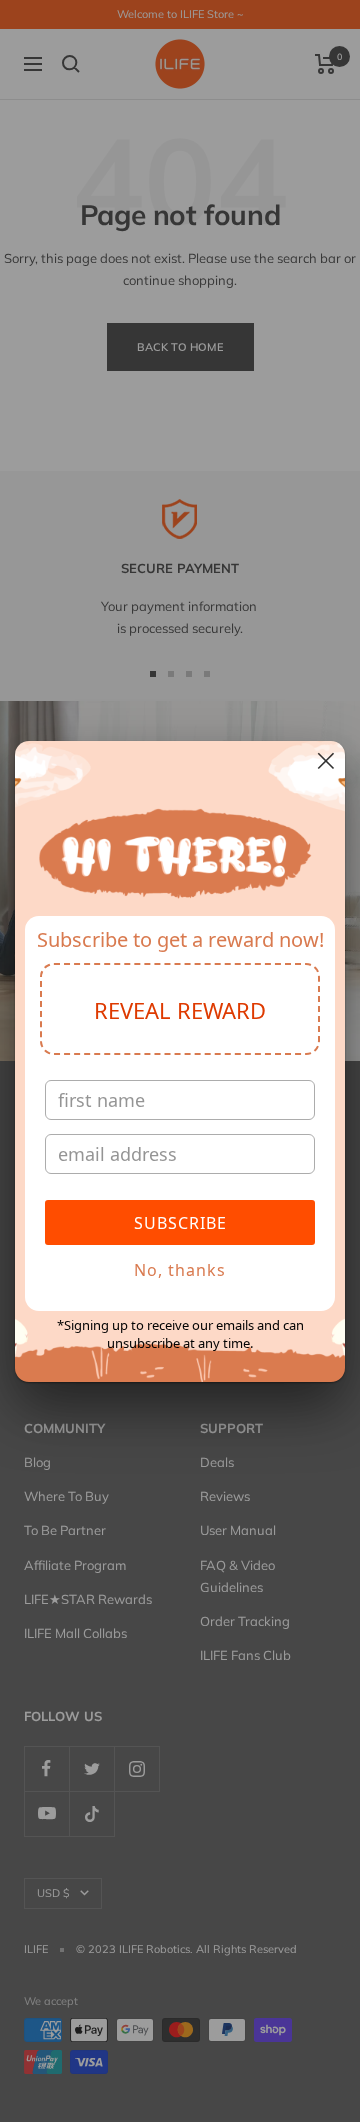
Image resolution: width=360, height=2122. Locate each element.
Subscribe (180, 1223)
